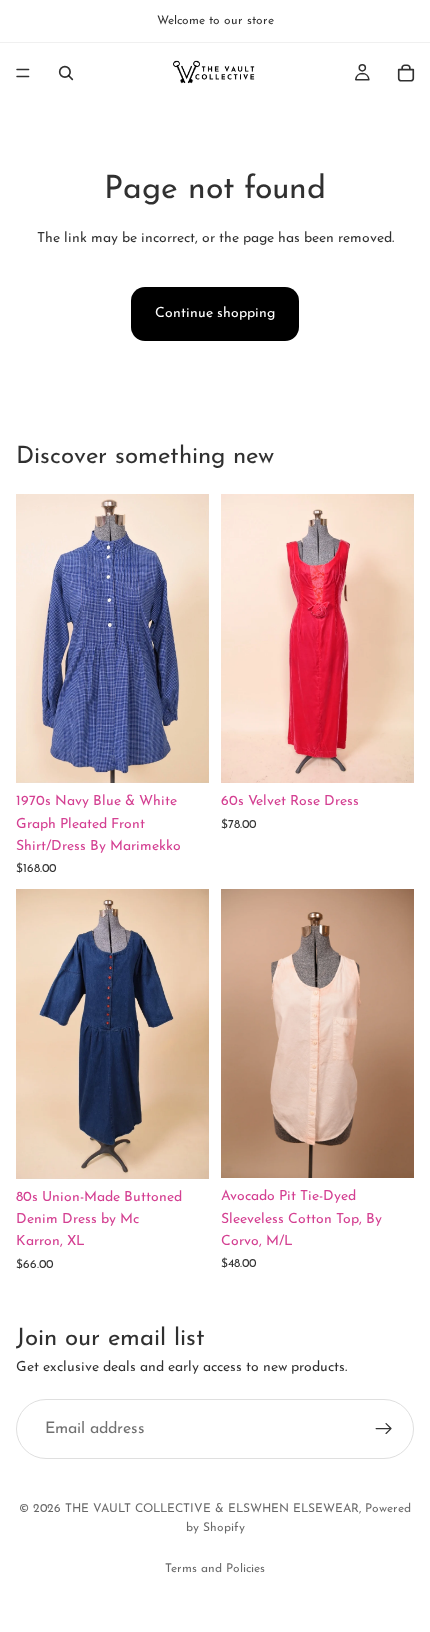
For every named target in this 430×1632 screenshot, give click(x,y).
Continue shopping (215, 313)
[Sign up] (384, 1429)
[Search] (66, 73)
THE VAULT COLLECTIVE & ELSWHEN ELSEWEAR (212, 1509)
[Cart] (406, 73)
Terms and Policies (215, 1569)
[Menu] (23, 73)
